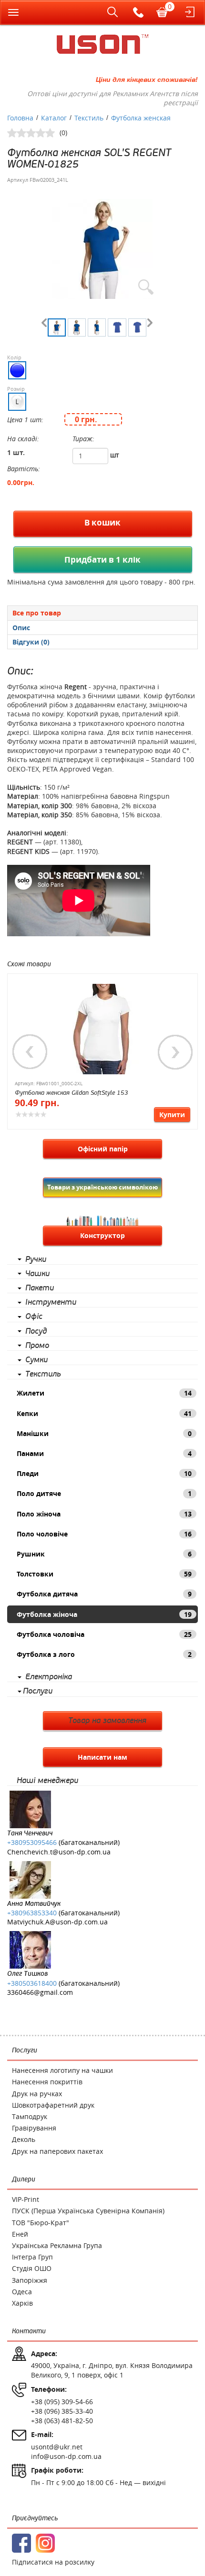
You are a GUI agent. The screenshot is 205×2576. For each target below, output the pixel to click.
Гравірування (34, 2128)
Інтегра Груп (32, 2257)
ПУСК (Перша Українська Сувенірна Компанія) (88, 2211)
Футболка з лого (104, 1654)
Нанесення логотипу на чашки (62, 2070)
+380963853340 (32, 1913)
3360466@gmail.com (40, 1992)
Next (175, 1052)
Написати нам (102, 1757)
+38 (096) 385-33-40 (62, 2411)
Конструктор (102, 1235)
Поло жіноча (104, 1514)
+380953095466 (32, 1842)
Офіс (34, 1317)
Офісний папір (103, 1149)
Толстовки (104, 1574)
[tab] (102, 613)
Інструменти (51, 1302)
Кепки (104, 1413)
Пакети (40, 1288)
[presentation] (102, 628)
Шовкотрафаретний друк (53, 2105)
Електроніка (49, 1677)
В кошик (102, 522)
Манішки (104, 1433)
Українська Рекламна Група (57, 2245)
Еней (20, 2234)
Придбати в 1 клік (102, 560)
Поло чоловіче (104, 1534)
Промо (37, 1346)
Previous (30, 1052)
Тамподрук (30, 2116)
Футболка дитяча (104, 1594)
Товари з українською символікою (102, 1187)
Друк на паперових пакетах (57, 2151)
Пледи (104, 1473)
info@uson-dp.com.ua (66, 2456)
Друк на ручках (37, 2094)
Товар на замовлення (107, 1721)
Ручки (36, 1259)
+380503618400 (32, 1983)
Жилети (104, 1393)
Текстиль (43, 1374)
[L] (17, 402)
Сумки (36, 1360)
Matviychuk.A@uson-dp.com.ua (57, 1922)
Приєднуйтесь (35, 2518)
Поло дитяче (104, 1493)
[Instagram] (45, 2543)
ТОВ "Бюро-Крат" (41, 2223)
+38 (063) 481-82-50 (62, 2421)
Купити (172, 1115)
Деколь (24, 2139)
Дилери (24, 2179)
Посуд (36, 1331)
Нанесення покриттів (47, 2082)
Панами (104, 1453)
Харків (22, 2303)
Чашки (37, 1274)
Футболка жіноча (104, 1614)
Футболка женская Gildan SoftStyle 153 (72, 1093)
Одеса (22, 2292)
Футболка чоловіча (104, 1634)
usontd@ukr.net (57, 2447)
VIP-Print (26, 2199)
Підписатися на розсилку (53, 2562)
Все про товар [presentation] (37, 613)
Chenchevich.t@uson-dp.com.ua (59, 1852)
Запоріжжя (30, 2280)
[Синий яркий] (17, 370)
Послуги (38, 1691)
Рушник (104, 1554)
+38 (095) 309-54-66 (62, 2402)
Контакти (29, 2331)
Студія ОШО (32, 2268)
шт (115, 455)
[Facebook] (21, 2543)
